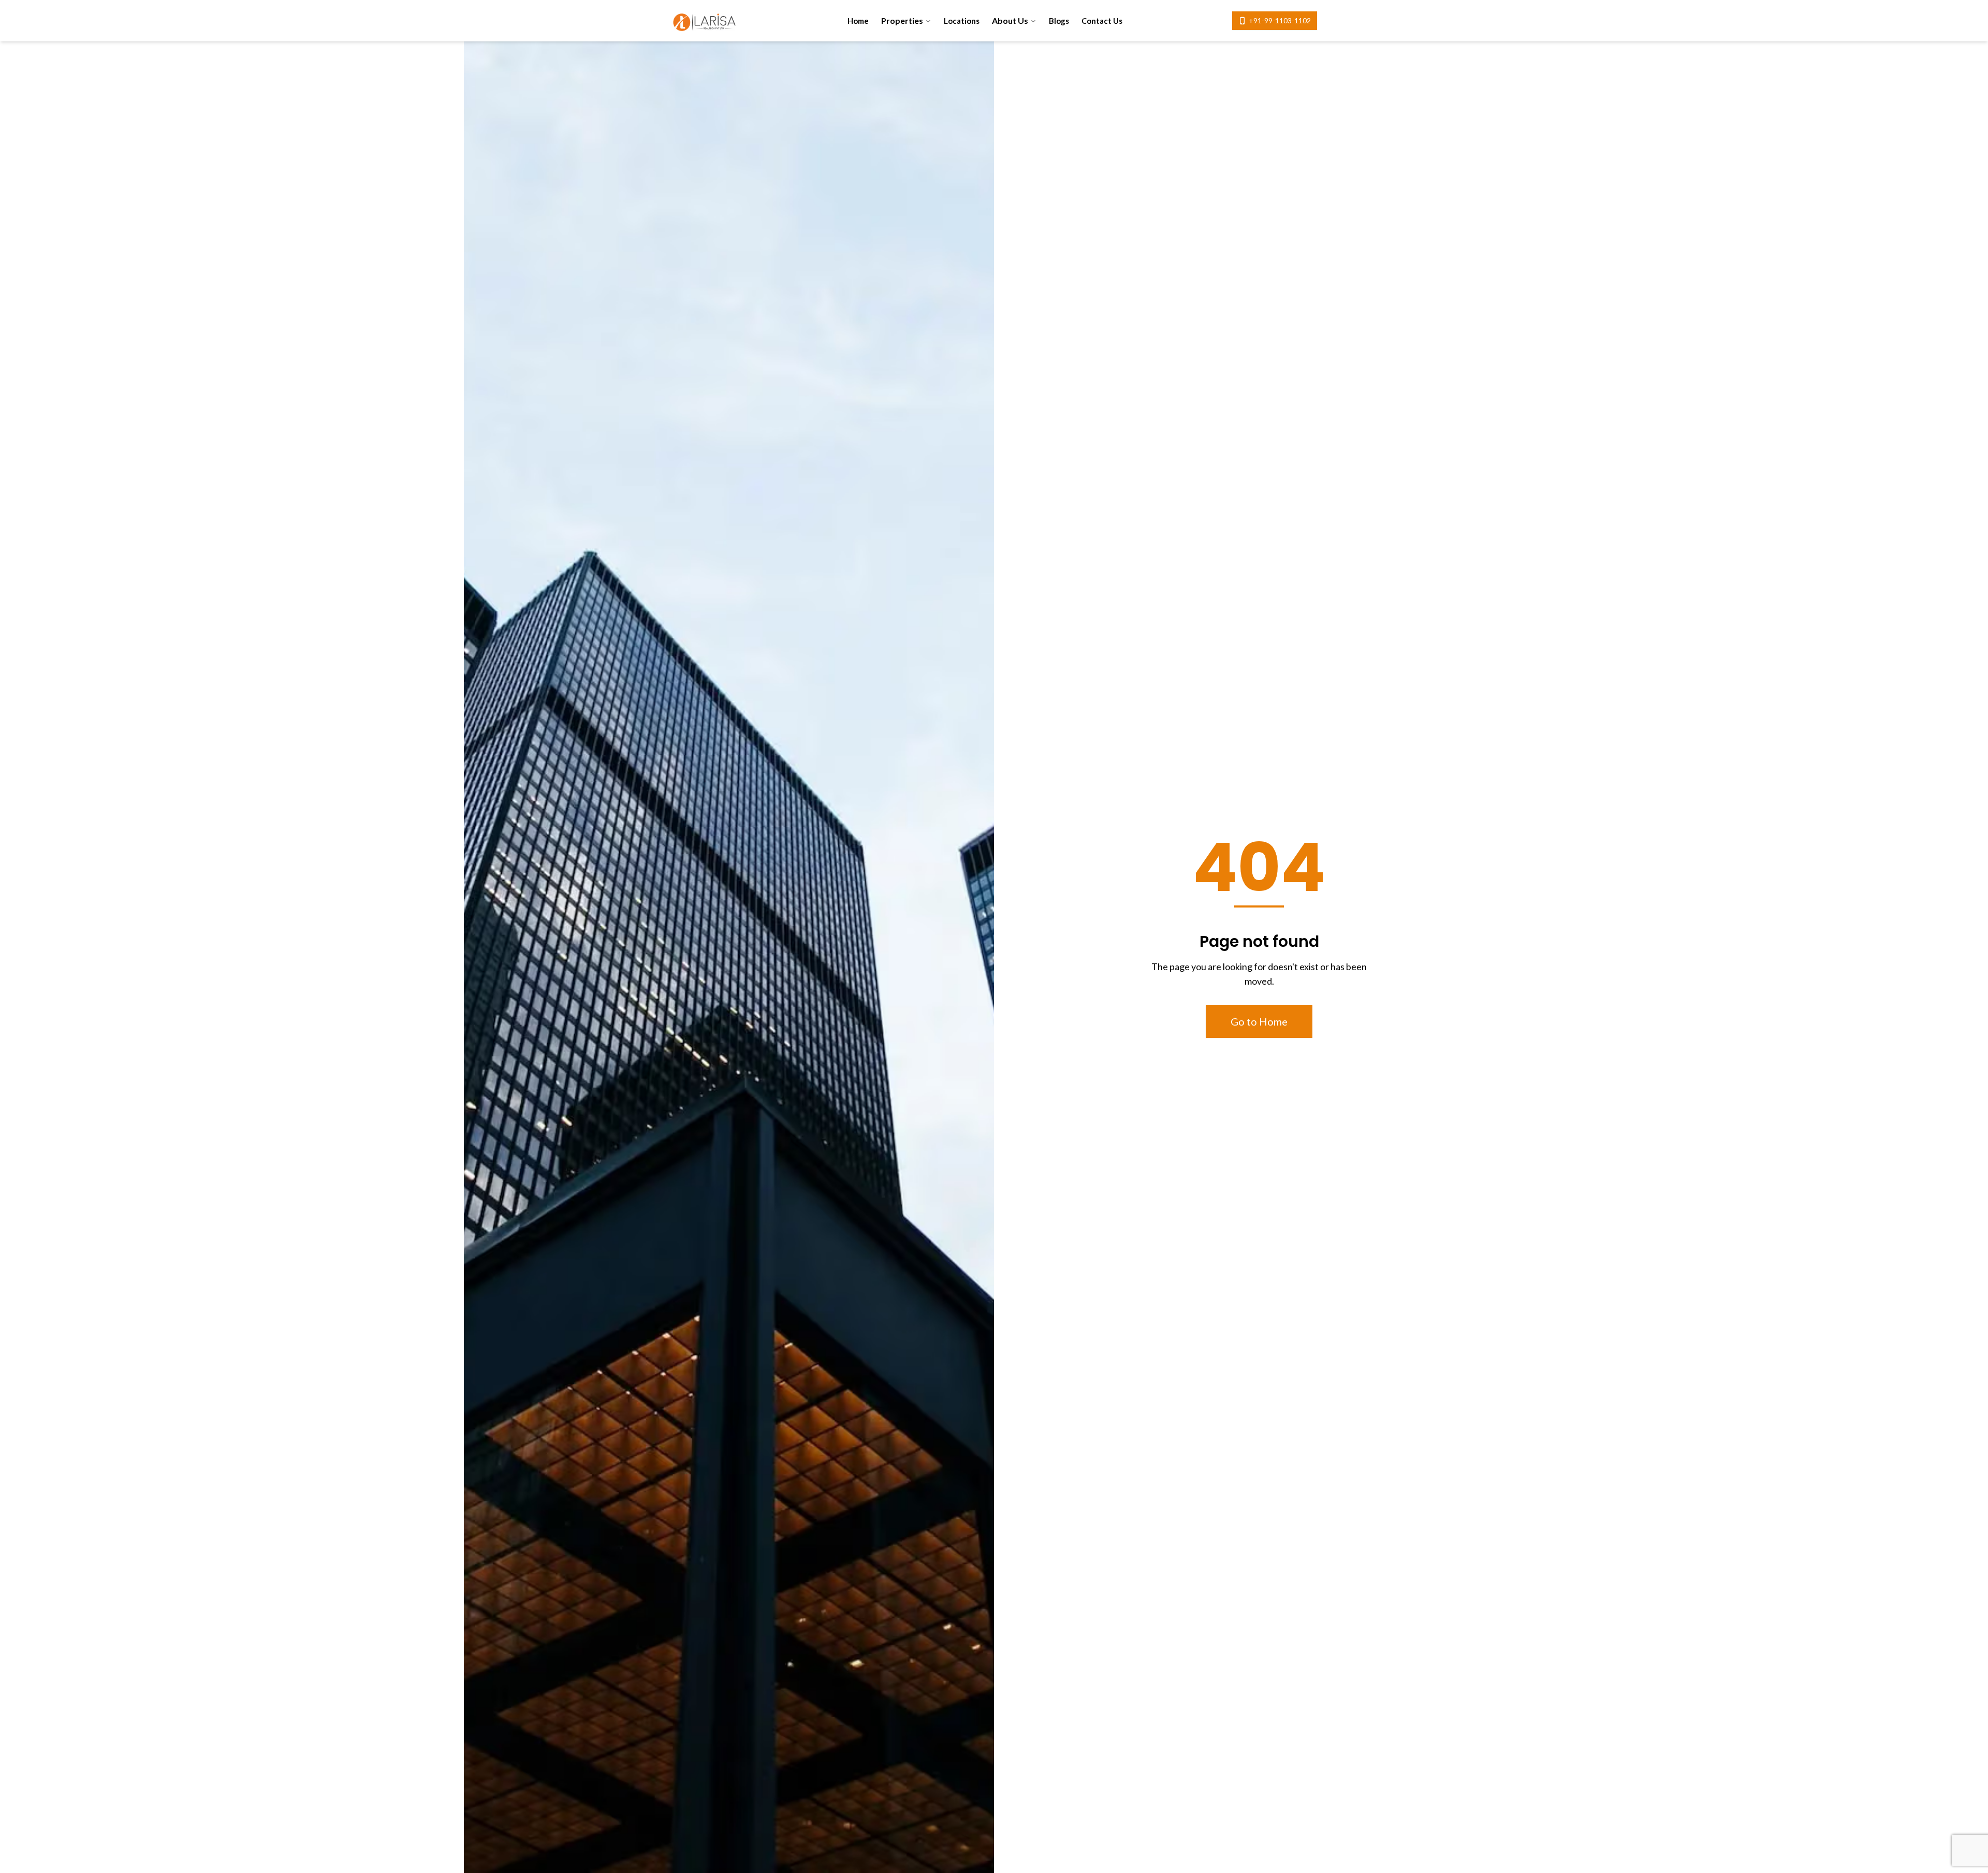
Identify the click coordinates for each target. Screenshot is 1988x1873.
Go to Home (1259, 1021)
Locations (962, 21)
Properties (902, 20)
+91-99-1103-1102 (1280, 20)
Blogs (1059, 21)
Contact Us (1102, 21)
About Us (1010, 20)
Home (858, 21)
